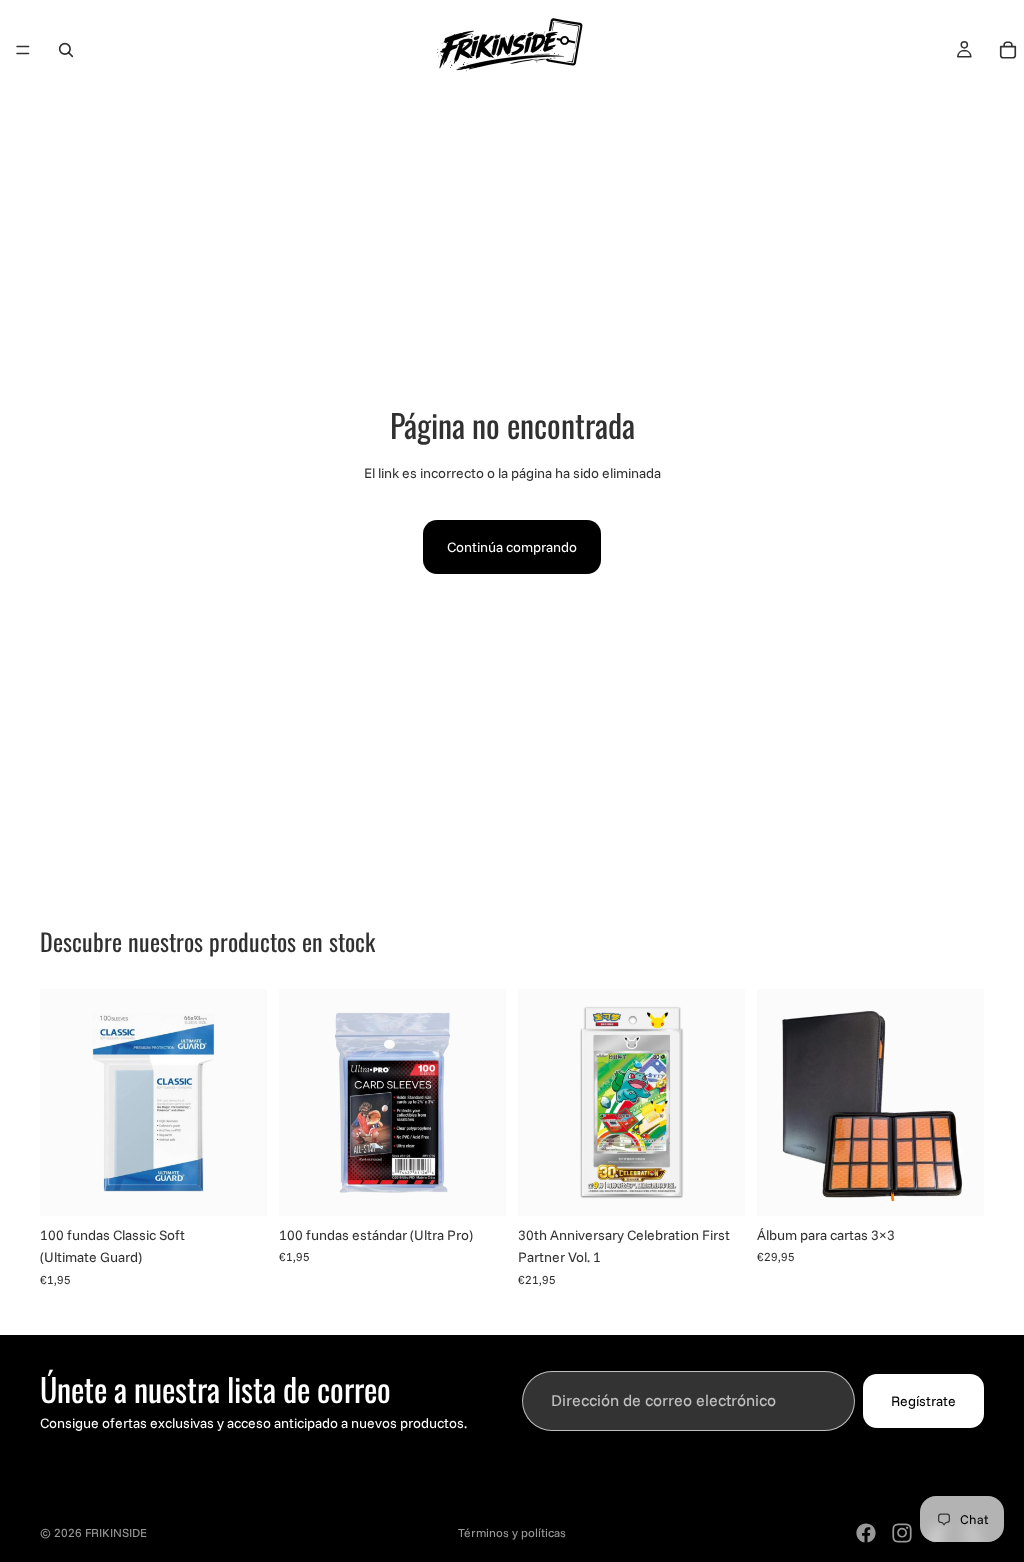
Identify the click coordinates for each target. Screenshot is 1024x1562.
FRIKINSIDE (116, 1532)
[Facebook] (866, 1533)
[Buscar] (66, 50)
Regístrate (923, 1401)
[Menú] (23, 50)
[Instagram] (902, 1533)
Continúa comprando (512, 547)
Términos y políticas (512, 1532)
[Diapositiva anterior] (540, 1103)
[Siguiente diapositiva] (723, 1103)
